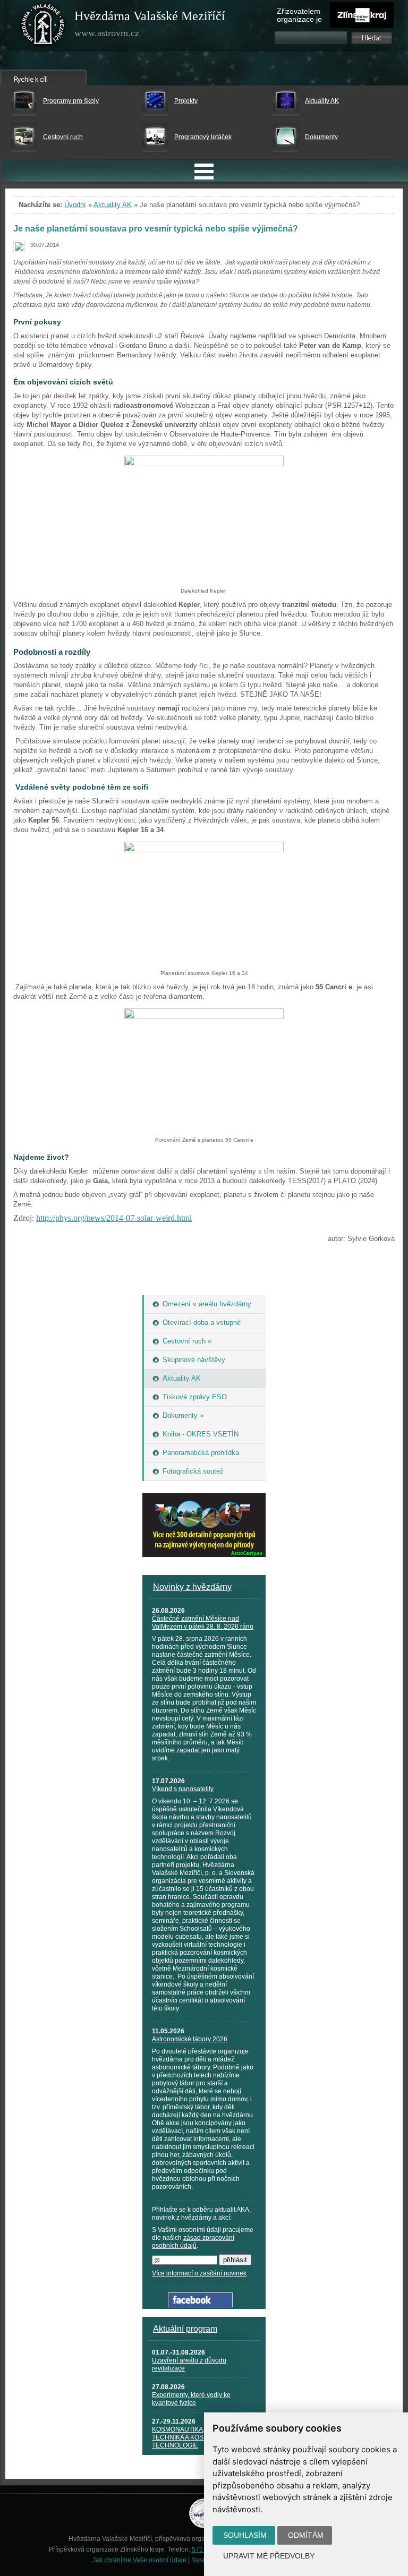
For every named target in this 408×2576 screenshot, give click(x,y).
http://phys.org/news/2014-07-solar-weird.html (114, 1218)
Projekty (186, 101)
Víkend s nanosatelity (183, 1789)
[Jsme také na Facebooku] (200, 2305)
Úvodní (75, 205)
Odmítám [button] (306, 2535)
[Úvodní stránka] (43, 27)
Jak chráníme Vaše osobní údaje (139, 2560)
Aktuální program (185, 2329)
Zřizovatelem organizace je (299, 15)
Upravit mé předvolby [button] (269, 2556)
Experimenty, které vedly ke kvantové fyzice (191, 2399)
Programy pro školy (71, 101)
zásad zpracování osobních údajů (193, 2242)
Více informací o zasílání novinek (199, 2273)
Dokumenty (321, 137)
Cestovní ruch (63, 137)
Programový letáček (203, 137)
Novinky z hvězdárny (192, 1587)
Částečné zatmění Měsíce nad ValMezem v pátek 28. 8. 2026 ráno (203, 1623)
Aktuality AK (322, 101)
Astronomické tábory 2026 (190, 2039)
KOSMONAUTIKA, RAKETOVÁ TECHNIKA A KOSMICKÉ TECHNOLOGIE (196, 2437)
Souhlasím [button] (245, 2535)
